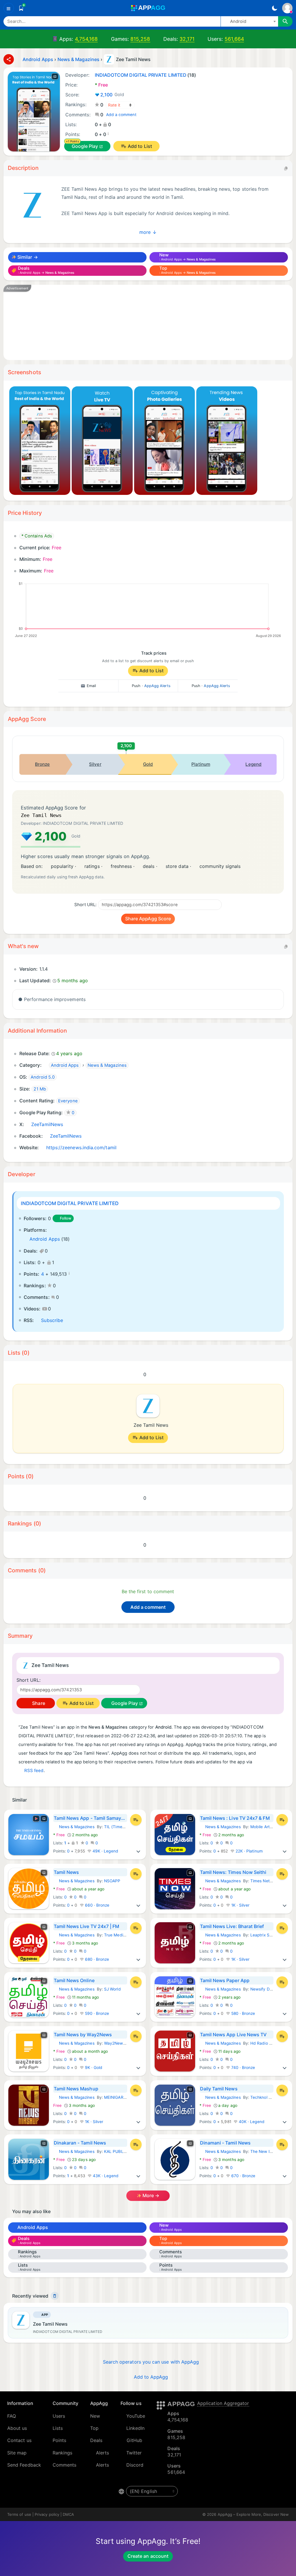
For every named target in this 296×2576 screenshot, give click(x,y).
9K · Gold (93, 2068)
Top (94, 2428)
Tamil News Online (74, 1980)
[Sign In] (287, 8)
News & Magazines (74, 1827)
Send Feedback (24, 2465)
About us (17, 2428)
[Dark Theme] (274, 8)
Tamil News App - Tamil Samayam (90, 1818)
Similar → (27, 257)
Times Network (264, 1881)
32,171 (187, 39)
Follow (66, 1218)
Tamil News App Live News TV (233, 2035)
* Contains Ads (37, 536)
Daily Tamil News (219, 2089)
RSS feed (34, 1771)
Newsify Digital (264, 1989)
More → (150, 2195)
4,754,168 (86, 39)
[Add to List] (136, 1820)
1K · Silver (240, 1905)
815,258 (140, 39)
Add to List (140, 146)
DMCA (68, 2514)
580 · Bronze (243, 2013)
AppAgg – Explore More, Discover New (253, 2514)
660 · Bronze (97, 1905)
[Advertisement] (148, 322)
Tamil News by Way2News (83, 2035)
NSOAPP (112, 1881)
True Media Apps (120, 1935)
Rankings (63, 2453)
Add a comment (121, 115)
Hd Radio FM (263, 2043)
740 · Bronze (243, 2068)
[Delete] (55, 2296)
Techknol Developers (270, 2097)
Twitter (134, 2453)
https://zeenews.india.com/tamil (81, 1147)
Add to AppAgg (151, 2377)
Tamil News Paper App (225, 1980)
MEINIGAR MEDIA (121, 2097)
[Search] (285, 21)
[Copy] (286, 168)
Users (59, 2416)
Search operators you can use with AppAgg (151, 2362)
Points (59, 2440)
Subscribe (52, 1320)
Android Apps (45, 1239)
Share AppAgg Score (148, 919)
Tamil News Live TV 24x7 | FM (87, 1926)
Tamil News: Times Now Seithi (233, 1872)
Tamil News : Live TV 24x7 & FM (235, 1818)
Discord (135, 2465)
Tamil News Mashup (76, 2089)
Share (38, 1703)
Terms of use (19, 2514)
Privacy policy (47, 2514)
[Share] (9, 59)
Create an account (148, 2556)
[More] (138, 1851)
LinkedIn (136, 2428)
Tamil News (66, 1872)
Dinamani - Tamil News (225, 2143)
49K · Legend (105, 1851)
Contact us (19, 2440)
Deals (96, 2440)
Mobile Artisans (265, 1827)
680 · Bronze (97, 1959)
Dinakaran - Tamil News (80, 2143)
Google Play (85, 146)
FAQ (12, 2416)
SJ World (112, 1989)
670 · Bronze (243, 2176)
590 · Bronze (97, 2013)
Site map (17, 2453)
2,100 (112, 95)
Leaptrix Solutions (267, 1935)
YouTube (136, 2416)
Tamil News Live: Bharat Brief (232, 1926)
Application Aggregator (223, 2403)
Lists (58, 2428)
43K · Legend (105, 2176)
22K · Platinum (249, 1851)
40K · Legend (251, 2122)
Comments (65, 2465)
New (95, 2416)
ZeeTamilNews (47, 1124)
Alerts (102, 2453)
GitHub (134, 2440)
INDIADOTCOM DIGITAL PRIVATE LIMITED (70, 1203)
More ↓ (148, 232)
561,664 (234, 39)
